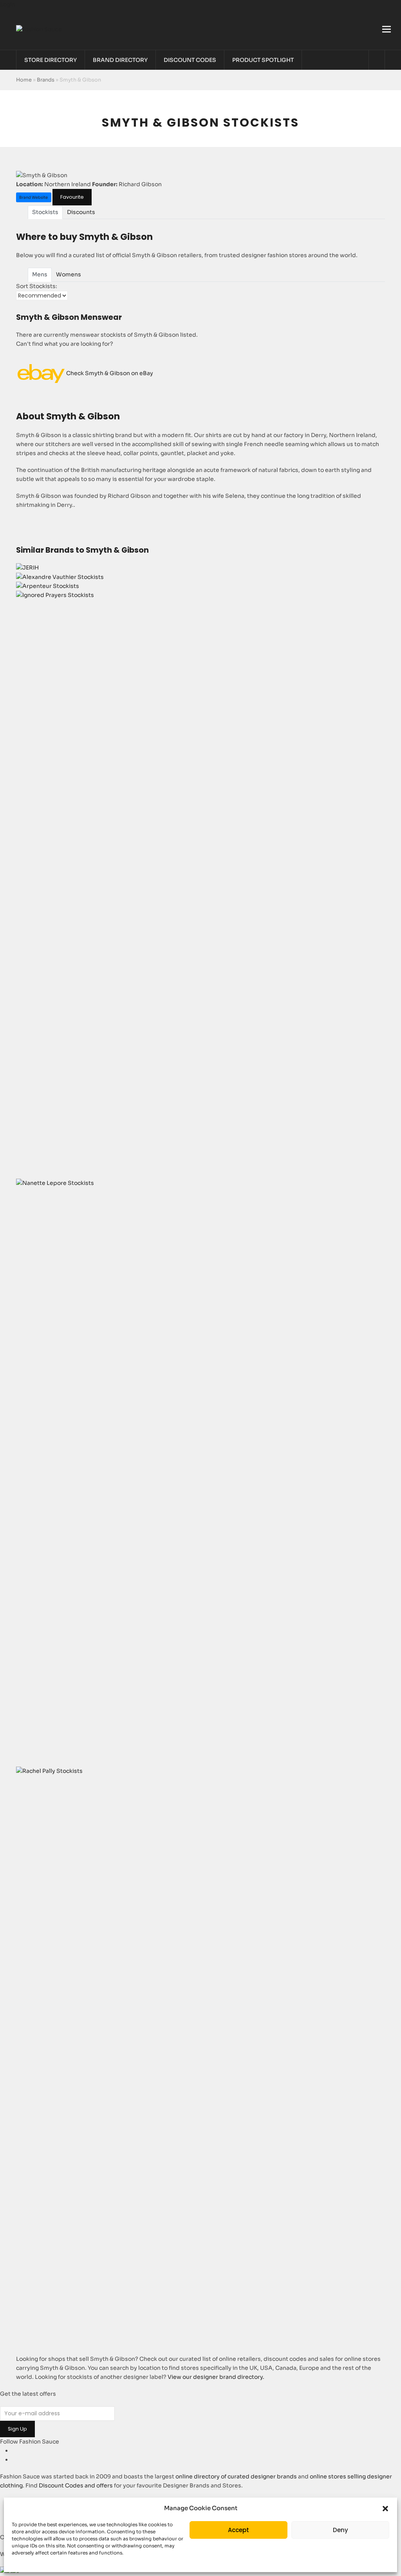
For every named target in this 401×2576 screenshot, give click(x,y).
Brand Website (33, 197)
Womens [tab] (69, 274)
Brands (46, 80)
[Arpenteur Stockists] (48, 586)
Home (24, 80)
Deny (340, 2530)
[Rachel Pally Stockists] (201, 1771)
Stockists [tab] (45, 212)
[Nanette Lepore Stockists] (201, 1183)
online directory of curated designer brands (236, 2476)
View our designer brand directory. (216, 2377)
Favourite (72, 197)
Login (8, 4)
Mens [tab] (40, 274)
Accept (238, 2530)
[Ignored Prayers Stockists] (201, 595)
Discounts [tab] (81, 212)
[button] (385, 2509)
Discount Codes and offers (76, 2485)
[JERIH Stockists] (27, 568)
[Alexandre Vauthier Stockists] (60, 577)
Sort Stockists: (37, 286)
